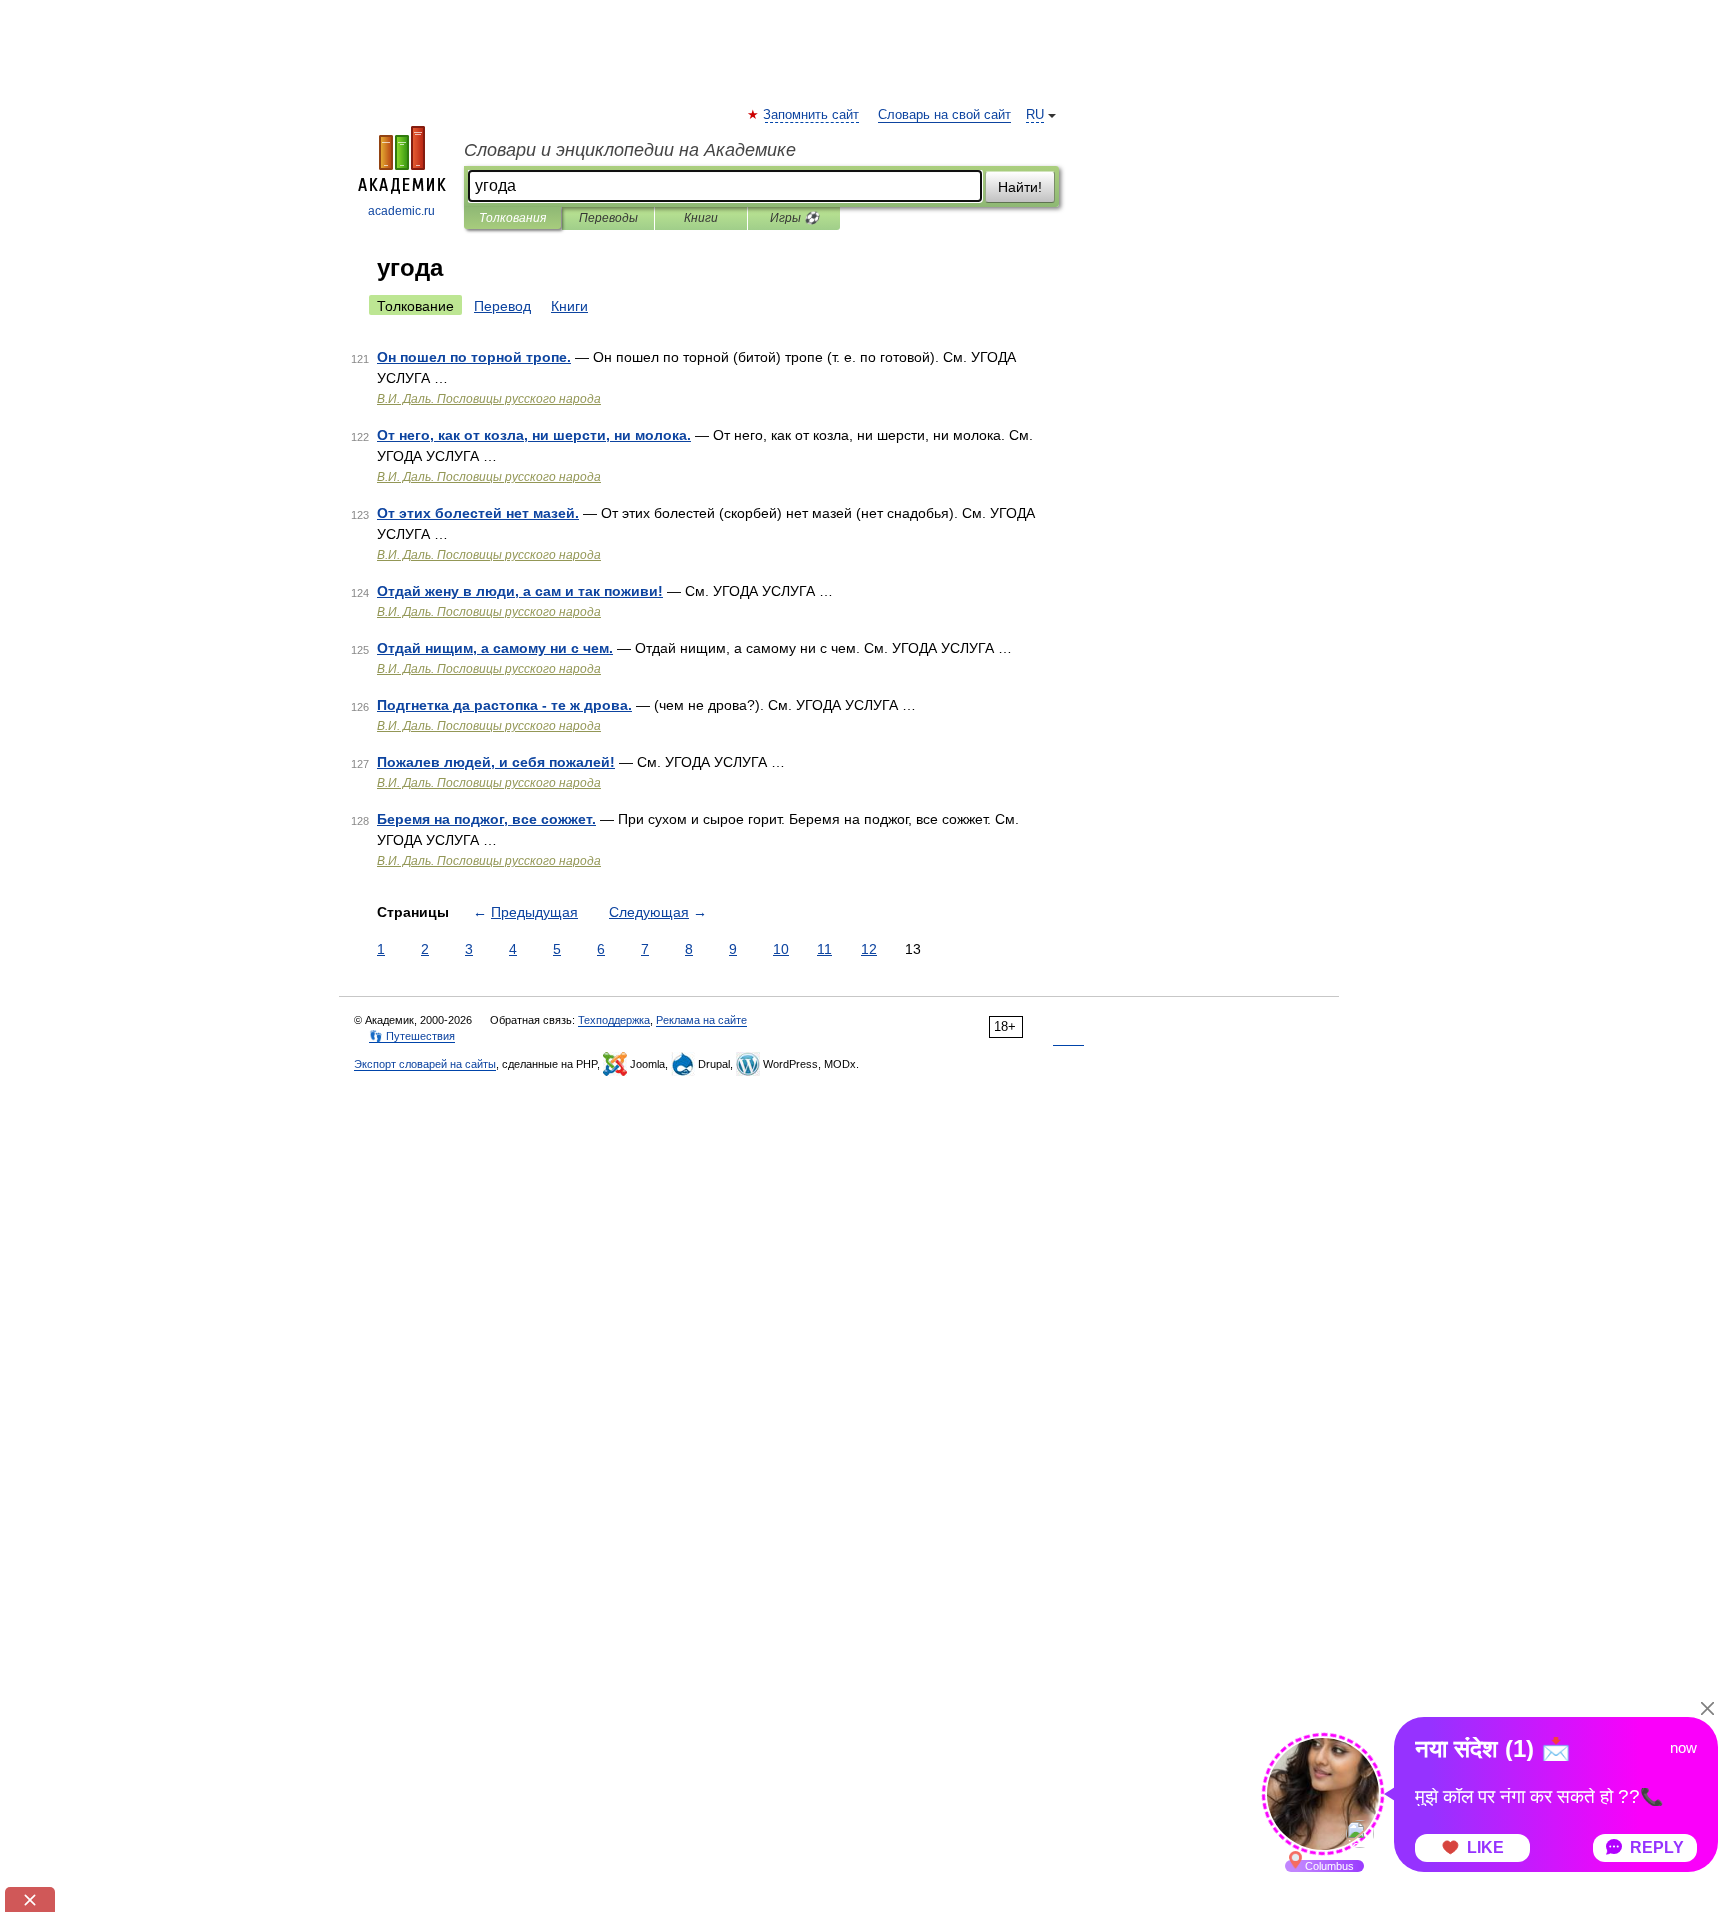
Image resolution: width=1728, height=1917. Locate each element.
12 (869, 949)
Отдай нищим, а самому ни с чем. (495, 648)
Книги (701, 218)
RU (1035, 115)
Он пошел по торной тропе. (474, 357)
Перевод (502, 306)
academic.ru (401, 211)
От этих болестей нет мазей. (478, 513)
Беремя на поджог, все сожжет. (486, 819)
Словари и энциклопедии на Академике (630, 150)
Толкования (512, 218)
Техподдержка (614, 1020)
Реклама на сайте (701, 1020)
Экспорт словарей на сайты (425, 1064)
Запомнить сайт (812, 115)
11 (824, 949)
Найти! (1020, 187)
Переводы (608, 218)
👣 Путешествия (412, 1036)
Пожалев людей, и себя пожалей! (496, 762)
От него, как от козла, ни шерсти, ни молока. (534, 435)
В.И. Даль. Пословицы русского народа (489, 399)
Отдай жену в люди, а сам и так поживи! (520, 591)
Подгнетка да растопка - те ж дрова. (504, 705)
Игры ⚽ (794, 218)
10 (781, 949)
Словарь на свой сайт (944, 115)
